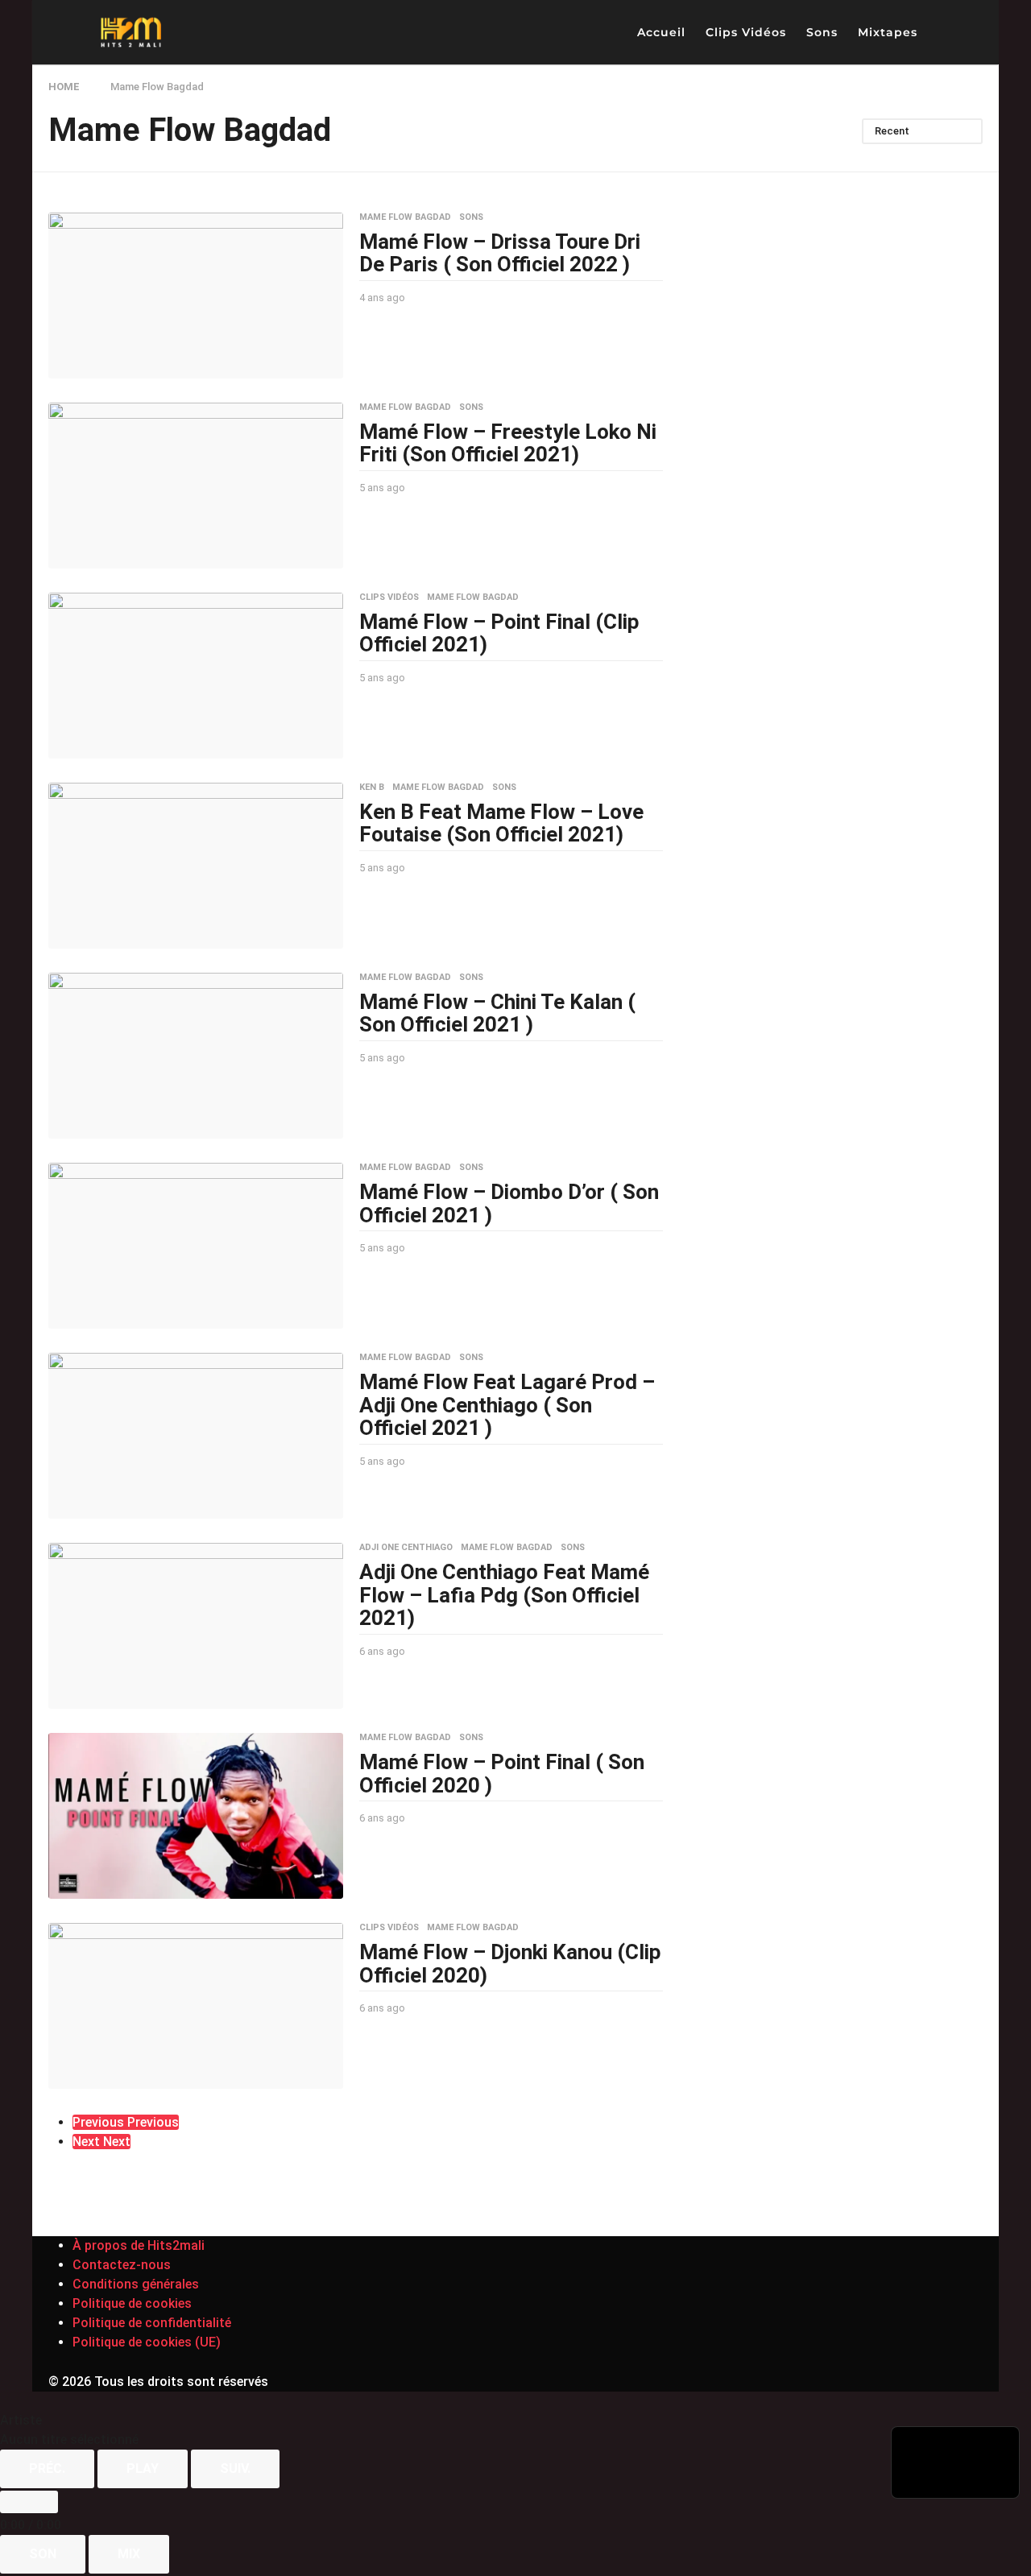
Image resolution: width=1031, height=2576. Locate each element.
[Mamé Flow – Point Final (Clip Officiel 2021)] (196, 676)
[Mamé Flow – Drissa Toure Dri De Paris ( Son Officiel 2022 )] (196, 296)
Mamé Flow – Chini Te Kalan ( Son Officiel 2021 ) (497, 1013)
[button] (943, 32)
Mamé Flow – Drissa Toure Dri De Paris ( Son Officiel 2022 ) (500, 253)
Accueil (661, 32)
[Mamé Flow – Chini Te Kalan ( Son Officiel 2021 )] (196, 1056)
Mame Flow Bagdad (405, 217)
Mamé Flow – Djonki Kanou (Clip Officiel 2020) (510, 1964)
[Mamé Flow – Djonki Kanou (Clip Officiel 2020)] (196, 2006)
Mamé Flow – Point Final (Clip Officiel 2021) (499, 633)
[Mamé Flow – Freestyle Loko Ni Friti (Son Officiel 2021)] (196, 486)
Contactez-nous (122, 2265)
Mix (129, 2554)
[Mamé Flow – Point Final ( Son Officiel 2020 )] (196, 1816)
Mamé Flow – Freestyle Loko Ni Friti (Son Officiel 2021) (508, 443)
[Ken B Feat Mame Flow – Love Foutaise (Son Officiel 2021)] (196, 866)
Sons (822, 32)
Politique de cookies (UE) (147, 2342)
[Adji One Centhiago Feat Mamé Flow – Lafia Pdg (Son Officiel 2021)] (196, 1626)
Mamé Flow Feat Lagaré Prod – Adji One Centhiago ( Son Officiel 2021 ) (507, 1405)
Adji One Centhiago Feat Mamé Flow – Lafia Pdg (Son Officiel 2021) (504, 1595)
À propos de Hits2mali (139, 2245)
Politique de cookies (132, 2303)
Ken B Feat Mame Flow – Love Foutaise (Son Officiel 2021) (501, 823)
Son (43, 2554)
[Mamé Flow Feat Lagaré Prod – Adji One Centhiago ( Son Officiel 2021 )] (196, 1436)
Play (143, 2468)
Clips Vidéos (746, 32)
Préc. (47, 2468)
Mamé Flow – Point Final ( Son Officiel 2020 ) (502, 1774)
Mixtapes (888, 32)
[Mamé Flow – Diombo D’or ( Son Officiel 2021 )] (196, 1246)
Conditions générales (136, 2284)
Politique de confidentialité (152, 2323)
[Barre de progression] (29, 2502)
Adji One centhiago (406, 1548)
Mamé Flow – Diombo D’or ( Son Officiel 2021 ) (509, 1203)
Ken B (372, 788)
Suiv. (235, 2468)
